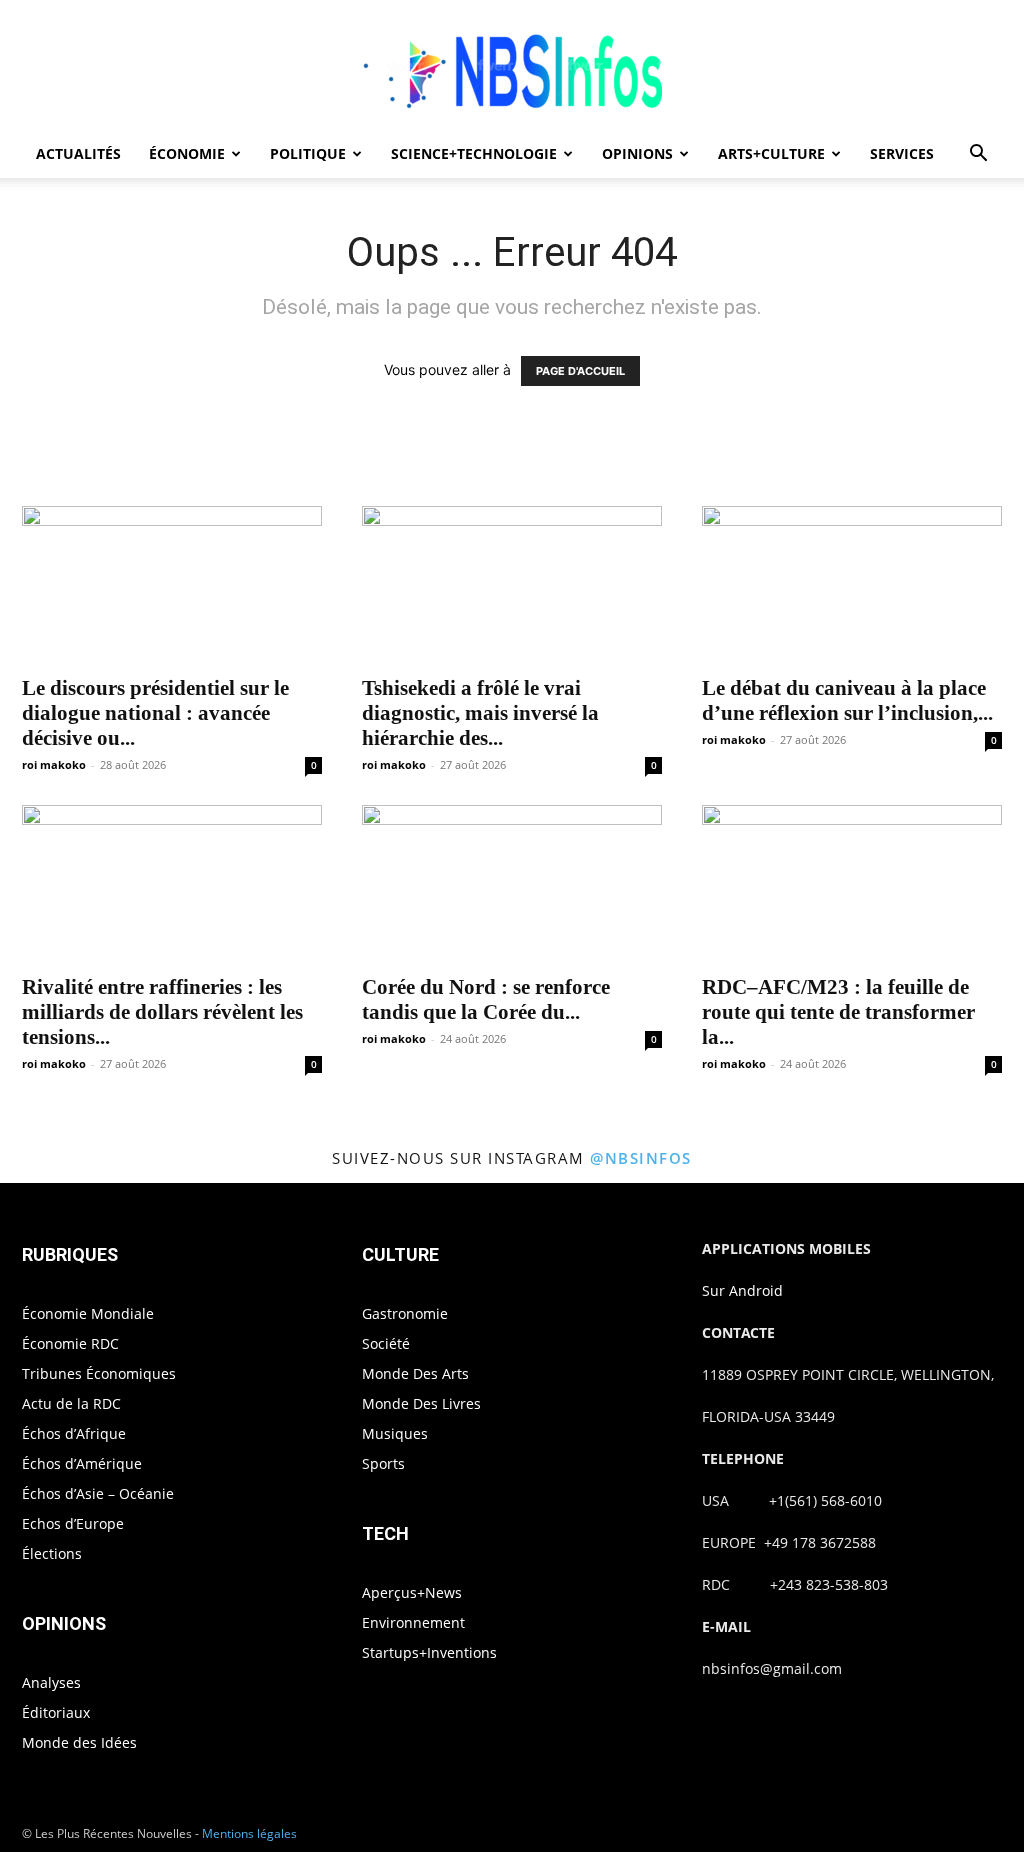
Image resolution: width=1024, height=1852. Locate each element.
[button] (978, 155)
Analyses (51, 1682)
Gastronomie (405, 1313)
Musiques (395, 1433)
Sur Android (742, 1290)
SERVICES (902, 153)
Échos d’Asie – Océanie (98, 1493)
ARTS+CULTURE (771, 153)
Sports (383, 1463)
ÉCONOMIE (187, 153)
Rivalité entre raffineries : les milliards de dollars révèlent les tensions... (162, 1012)
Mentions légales (249, 1833)
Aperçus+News (412, 1592)
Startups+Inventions (429, 1652)
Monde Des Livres (421, 1403)
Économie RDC (70, 1343)
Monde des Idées (79, 1742)
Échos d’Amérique (82, 1463)
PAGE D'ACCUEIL (580, 371)
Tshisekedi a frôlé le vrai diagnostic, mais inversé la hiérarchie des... (480, 713)
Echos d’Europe (73, 1523)
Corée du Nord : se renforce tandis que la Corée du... (486, 999)
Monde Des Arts (415, 1373)
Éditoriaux (56, 1712)
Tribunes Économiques (99, 1373)
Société (386, 1343)
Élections (52, 1553)
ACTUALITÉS (78, 153)
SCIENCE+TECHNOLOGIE (474, 153)
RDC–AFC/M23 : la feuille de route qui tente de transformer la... (838, 1012)
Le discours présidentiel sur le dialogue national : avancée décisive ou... (155, 713)
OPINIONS (637, 153)
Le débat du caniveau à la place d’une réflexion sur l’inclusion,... (847, 700)
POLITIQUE (308, 153)
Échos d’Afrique (74, 1433)
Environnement (413, 1622)
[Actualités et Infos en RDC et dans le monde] (512, 66)
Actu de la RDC (71, 1403)
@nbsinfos (641, 1158)
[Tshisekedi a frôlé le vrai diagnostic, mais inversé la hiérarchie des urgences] (512, 584)
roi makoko (54, 764)
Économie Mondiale (88, 1313)
